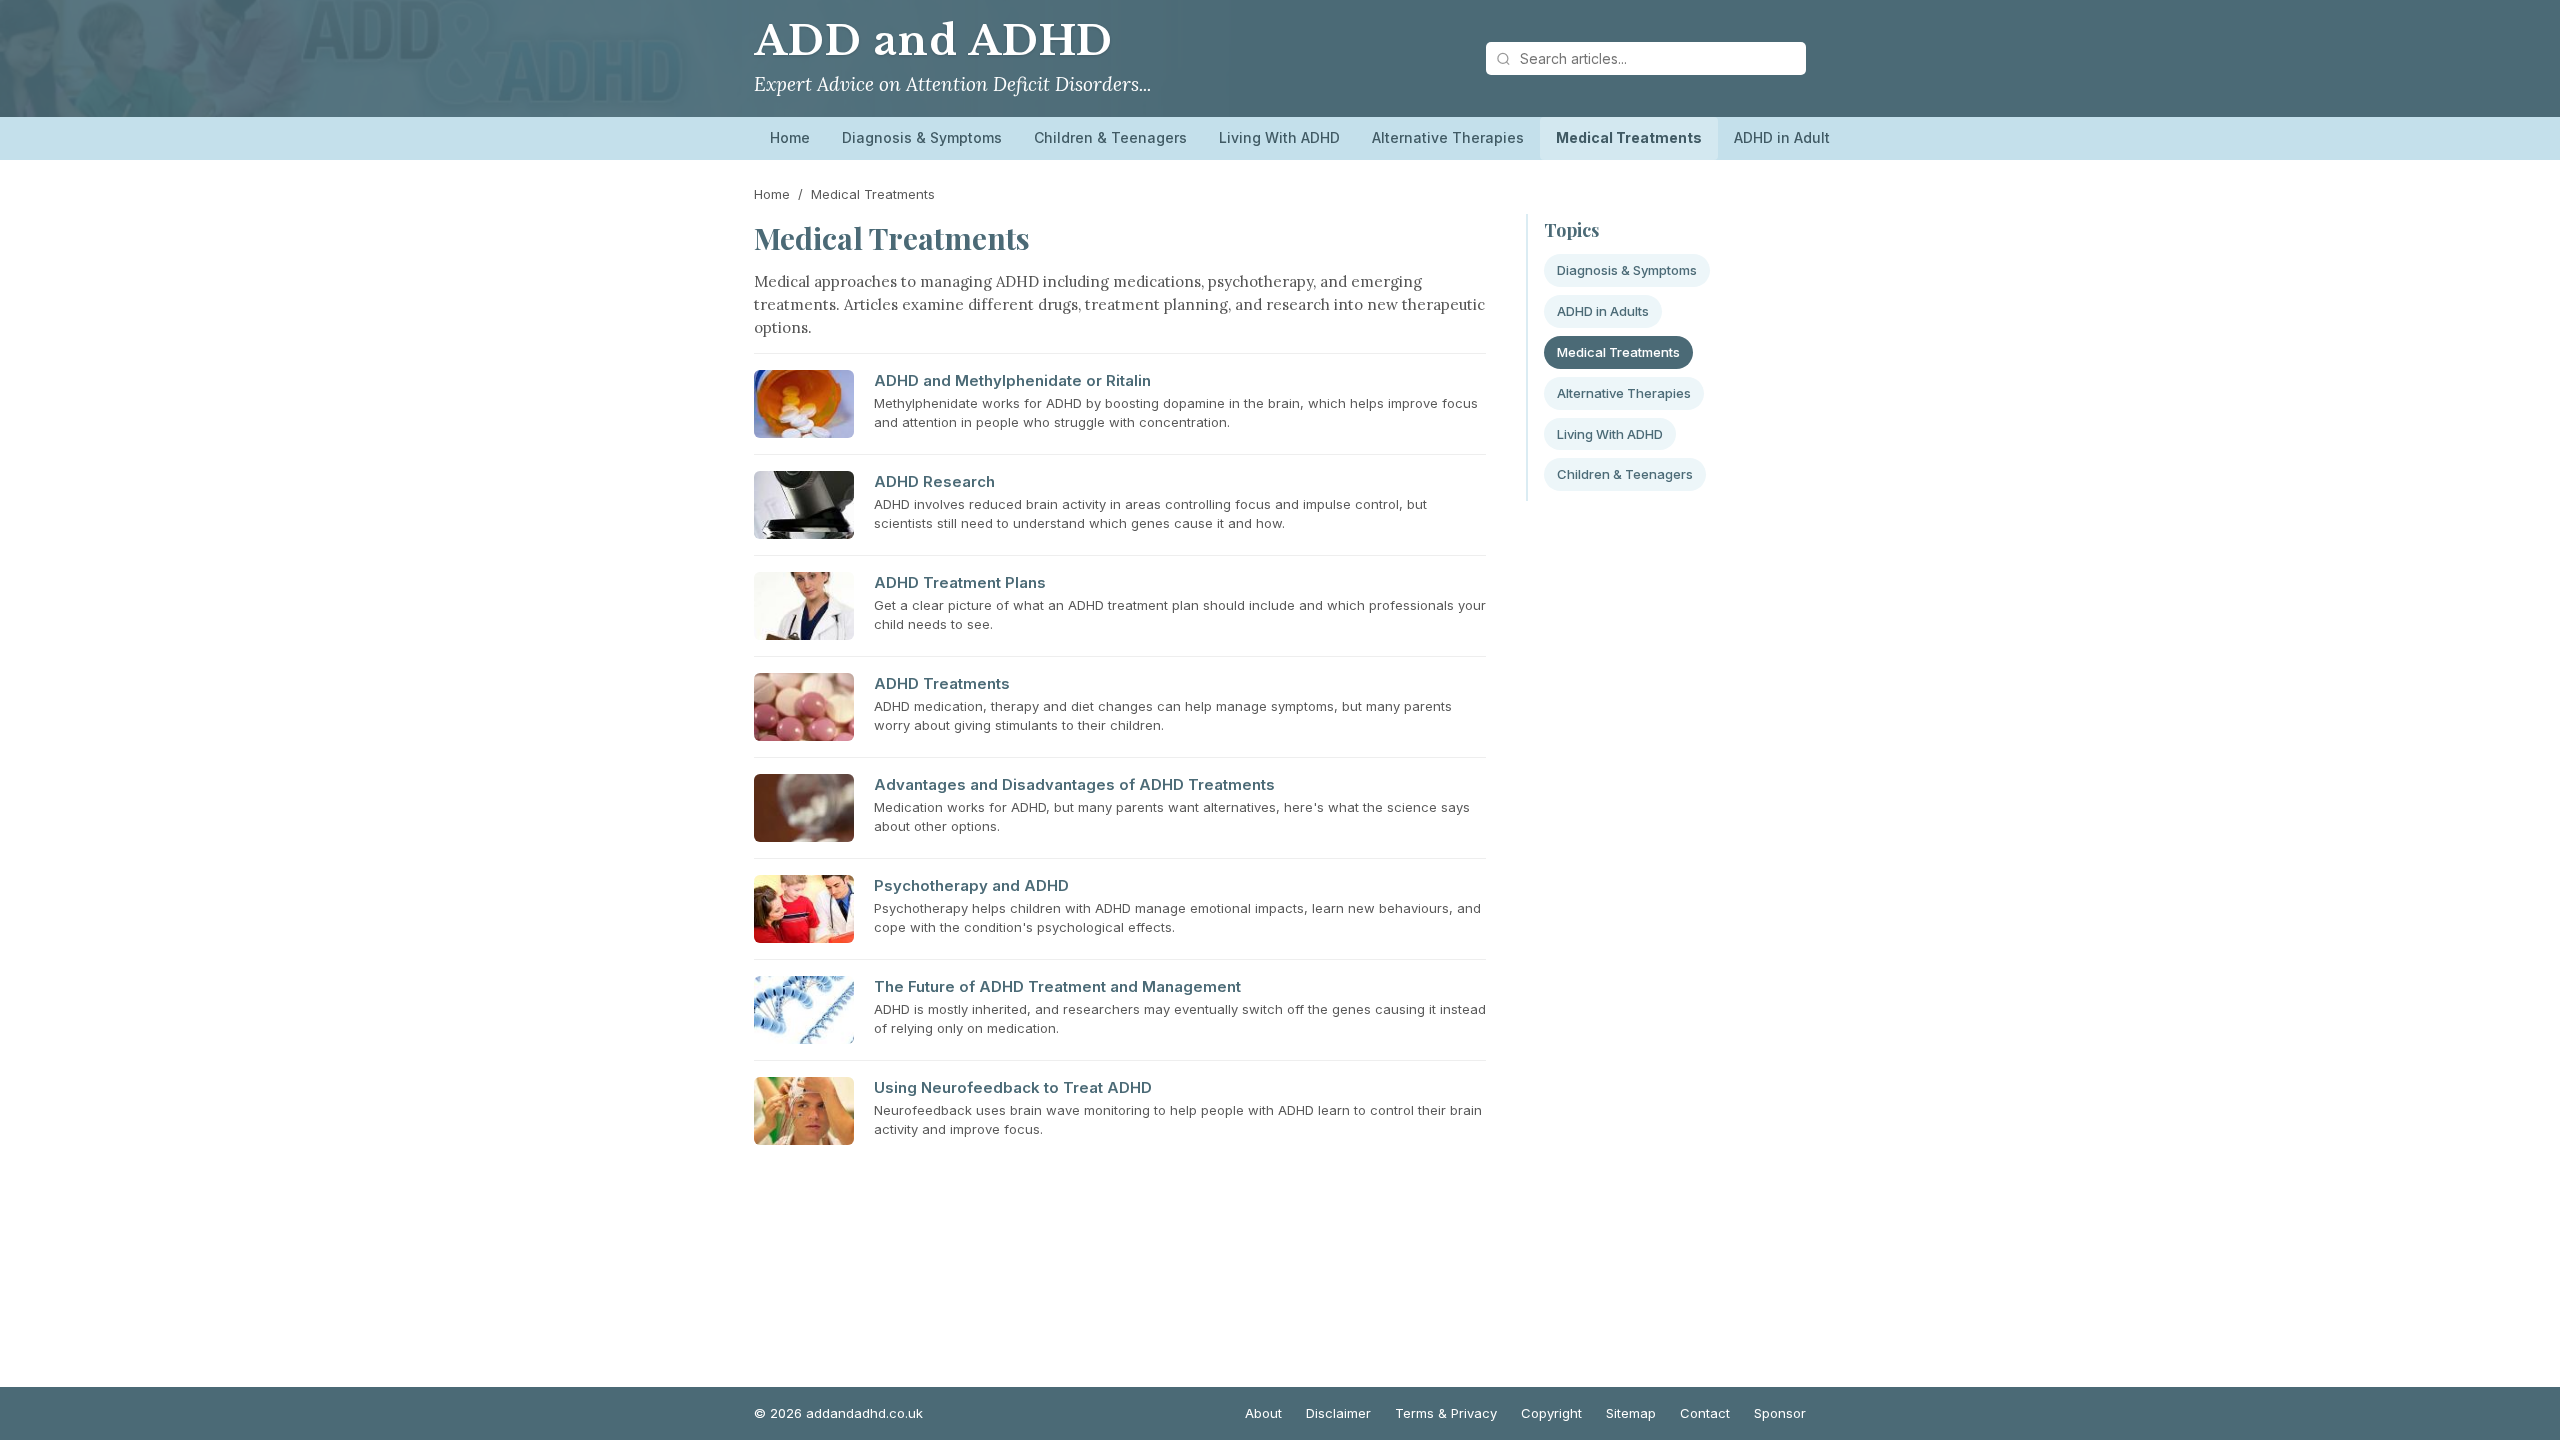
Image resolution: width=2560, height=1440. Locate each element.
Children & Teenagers (1110, 137)
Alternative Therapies (1448, 137)
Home (790, 137)
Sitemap (1631, 1413)
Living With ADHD (1279, 137)
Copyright (1551, 1413)
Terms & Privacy (1446, 1413)
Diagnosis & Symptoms (922, 137)
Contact (1705, 1413)
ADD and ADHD (933, 41)
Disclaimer (1338, 1413)
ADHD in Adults (1786, 137)
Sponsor (1780, 1413)
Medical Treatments (1629, 137)
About (1263, 1413)
